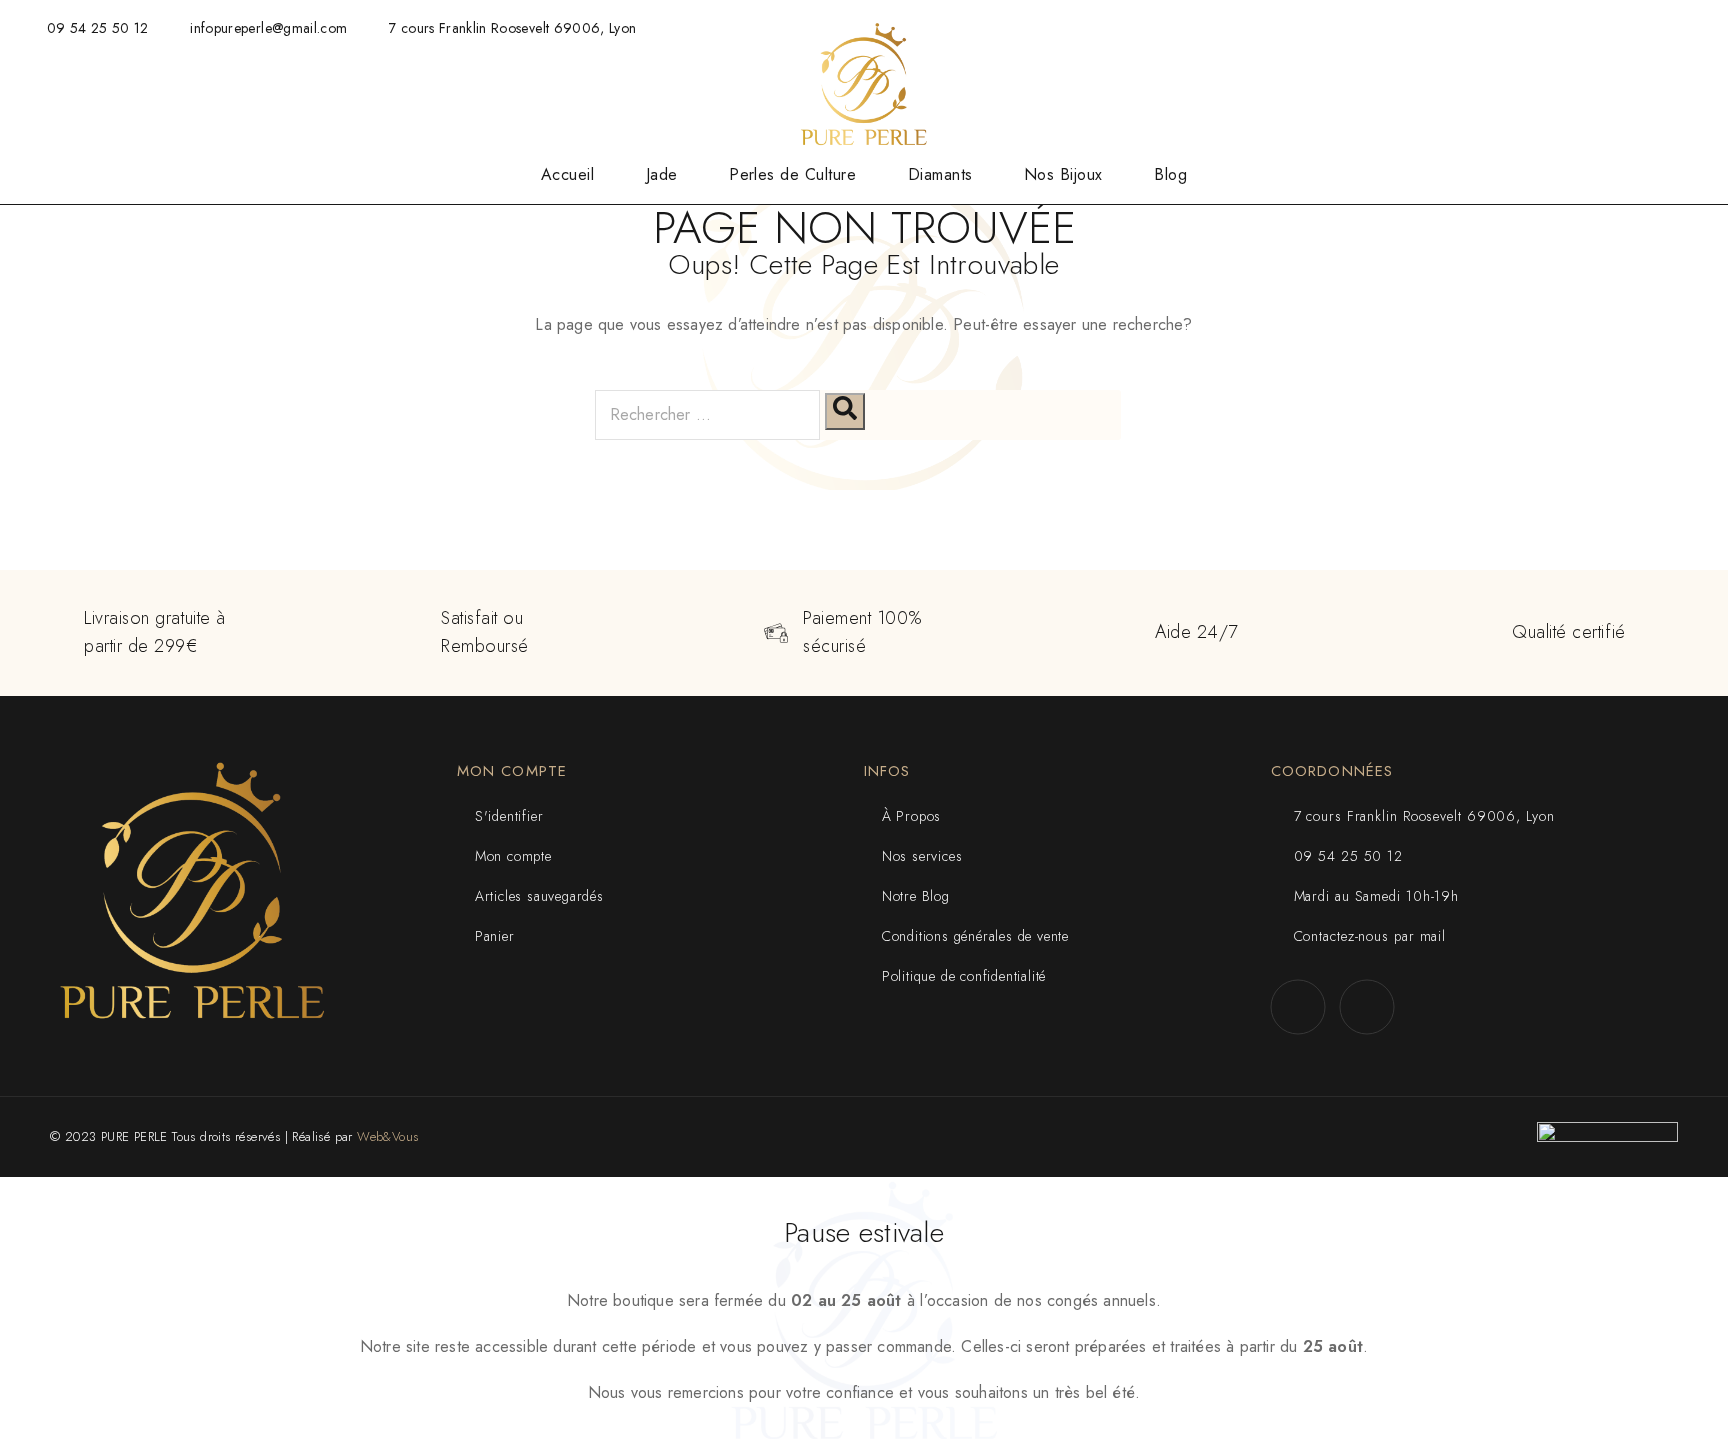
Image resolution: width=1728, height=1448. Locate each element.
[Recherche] (1570, 85)
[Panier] (1688, 89)
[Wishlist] (1648, 89)
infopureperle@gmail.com (268, 28)
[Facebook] (1297, 1007)
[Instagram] (1366, 1007)
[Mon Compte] (1609, 85)
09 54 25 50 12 (98, 28)
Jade (662, 175)
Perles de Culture (792, 175)
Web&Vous (387, 1136)
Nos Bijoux (1063, 175)
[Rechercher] (845, 411)
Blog (1170, 175)
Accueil (567, 175)
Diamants (940, 175)
